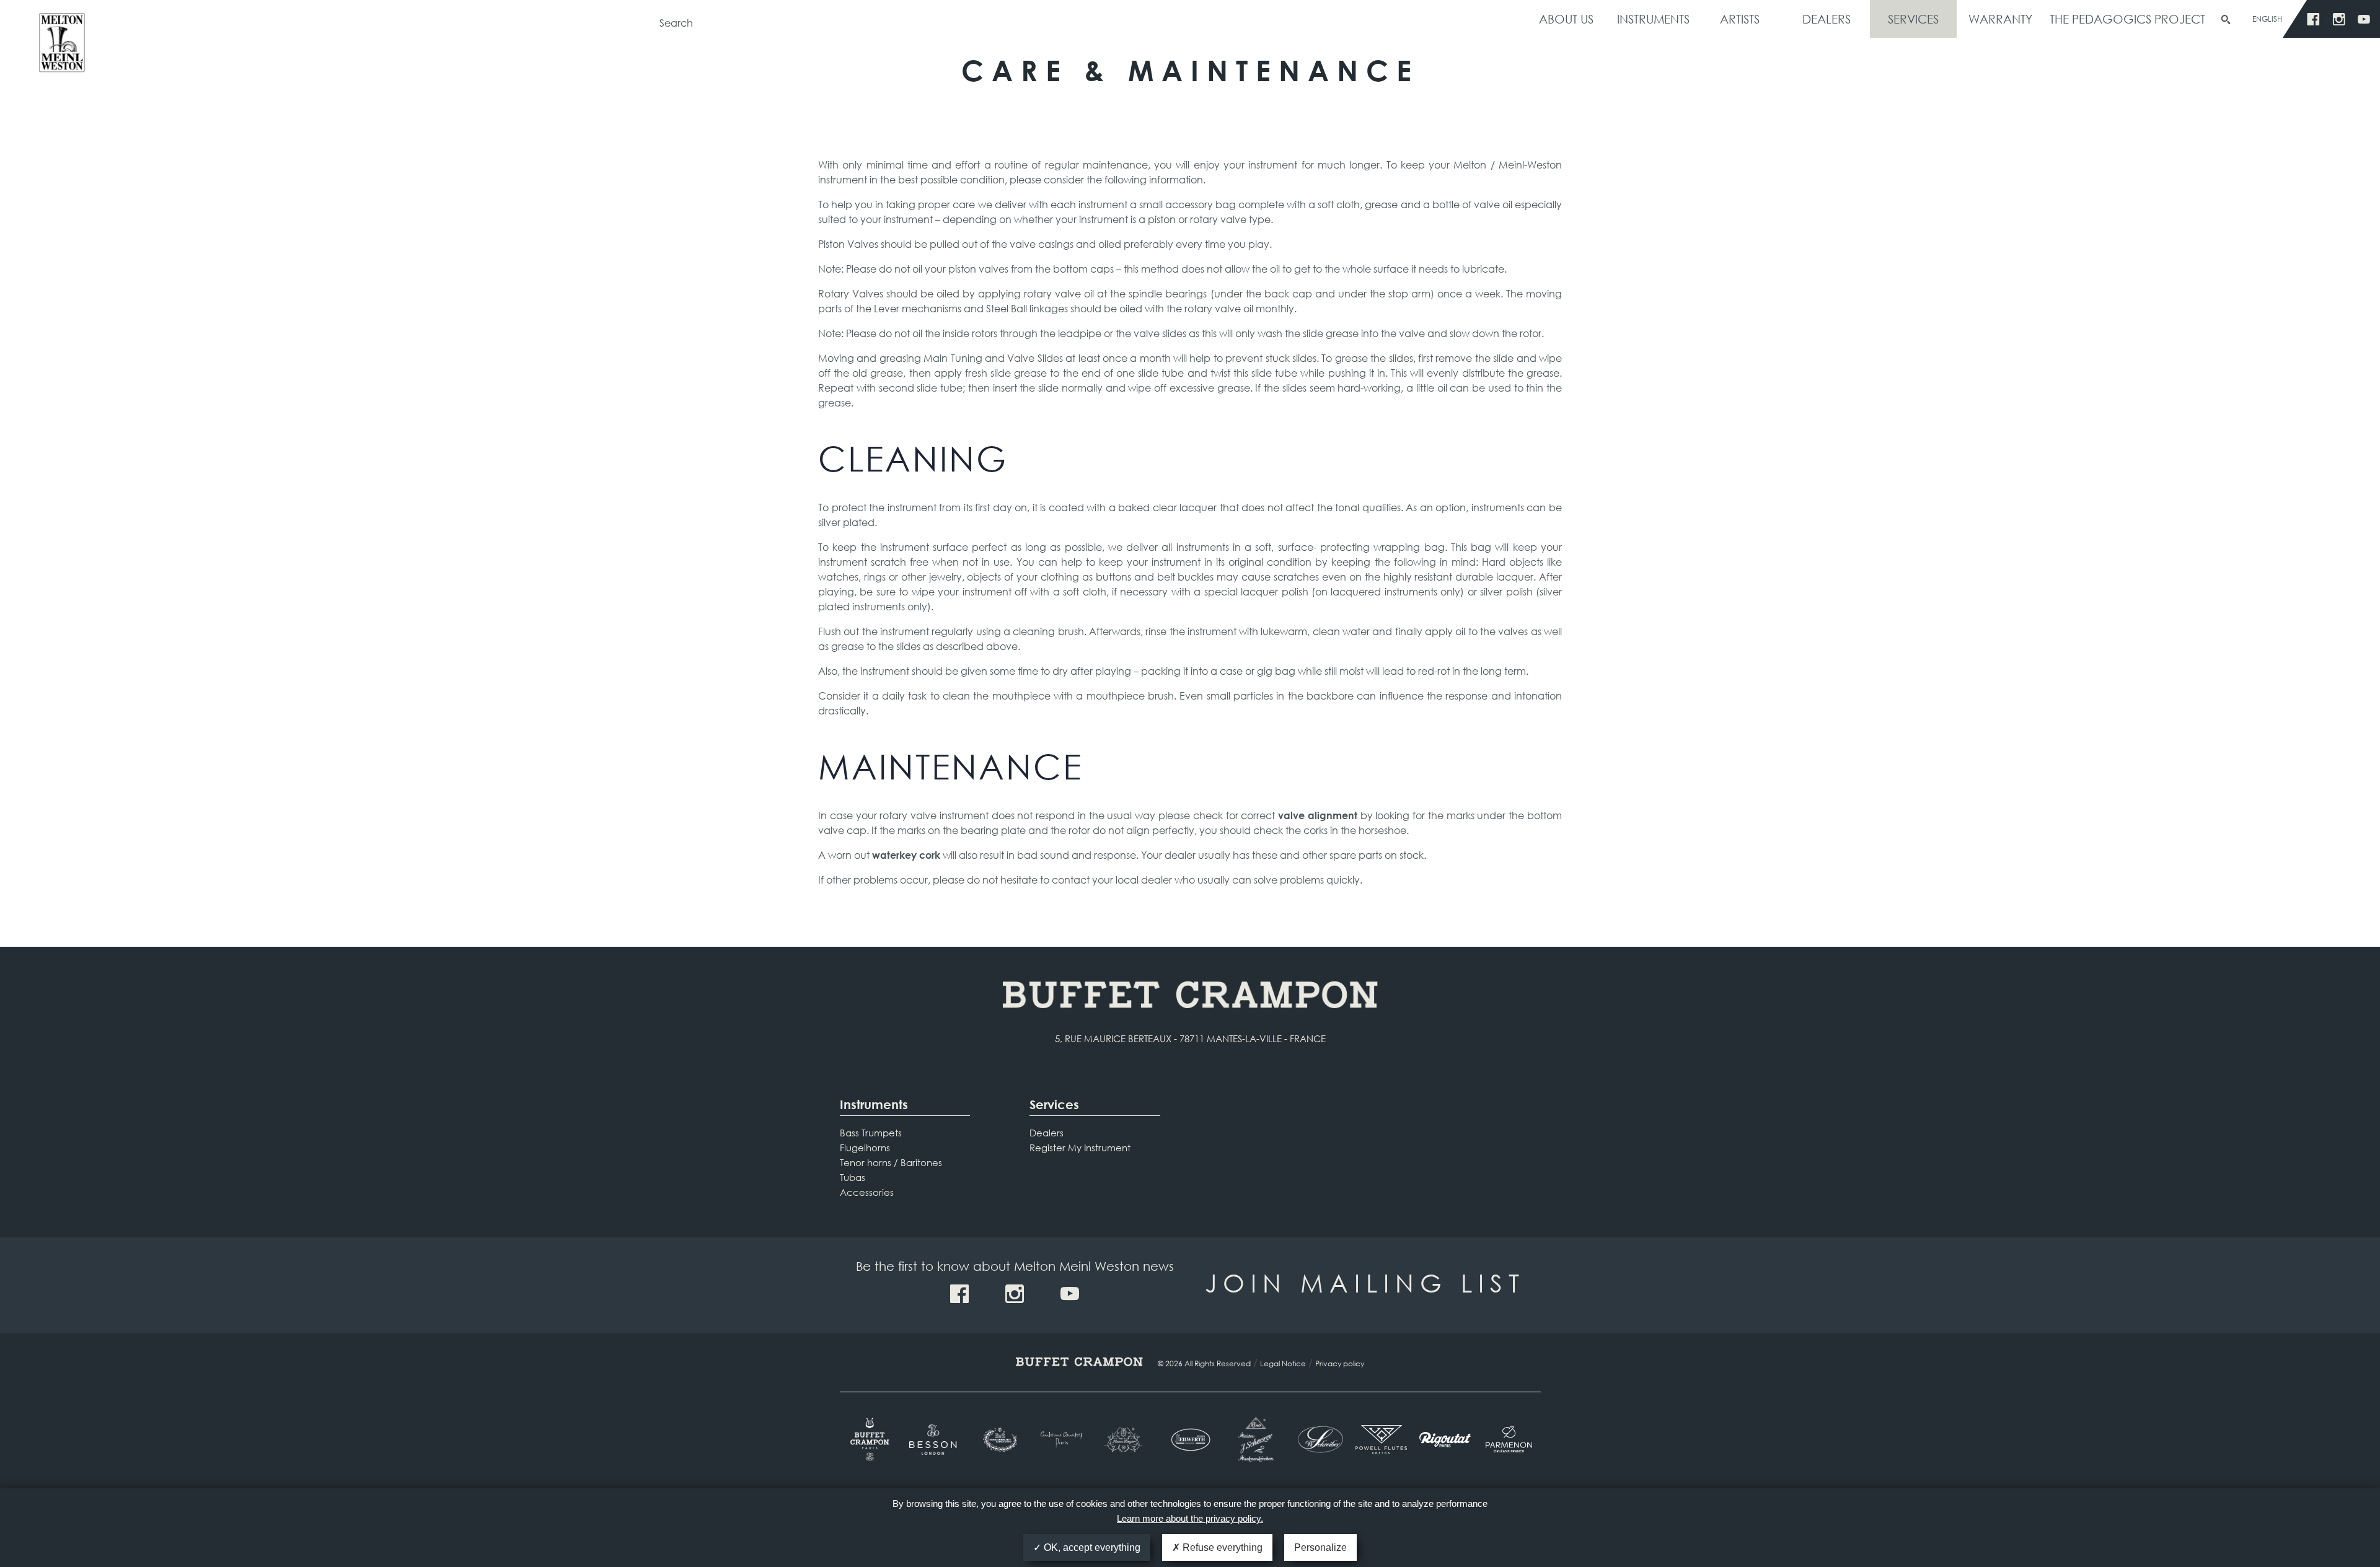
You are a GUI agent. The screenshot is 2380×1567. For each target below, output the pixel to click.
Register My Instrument (1080, 1148)
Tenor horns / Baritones (891, 1162)
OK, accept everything (1091, 1547)
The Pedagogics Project (2127, 19)
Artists (1740, 19)
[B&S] (999, 1440)
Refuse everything (1221, 1547)
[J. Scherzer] (1254, 1439)
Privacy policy (1340, 1363)
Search (2226, 20)
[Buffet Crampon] (872, 1439)
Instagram (2339, 20)
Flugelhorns (865, 1148)
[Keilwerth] (1190, 1440)
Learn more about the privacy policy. (1190, 1518)
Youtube (2364, 20)
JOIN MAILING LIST (1365, 1282)
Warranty (2000, 19)
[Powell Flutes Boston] (1381, 1439)
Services (1913, 19)
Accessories (867, 1192)
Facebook (2313, 20)
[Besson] (935, 1440)
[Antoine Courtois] (1063, 1440)
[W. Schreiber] (1317, 1439)
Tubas (853, 1177)
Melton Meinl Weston (62, 48)
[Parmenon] (1509, 1439)
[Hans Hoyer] (1126, 1440)
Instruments (1653, 19)
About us (1566, 19)
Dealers (1827, 19)
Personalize (1320, 1547)
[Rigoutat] (1445, 1439)
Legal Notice (1283, 1363)
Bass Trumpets (871, 1133)
